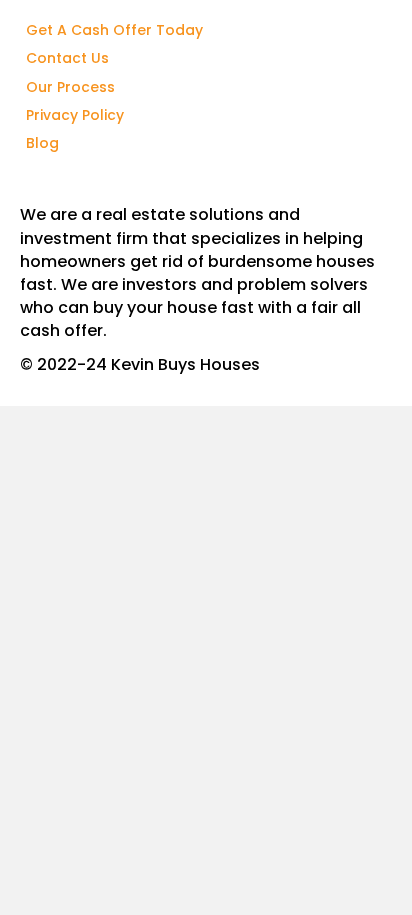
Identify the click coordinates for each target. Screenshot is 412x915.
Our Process (70, 87)
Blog (42, 143)
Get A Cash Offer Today (114, 30)
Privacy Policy (75, 115)
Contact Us (67, 58)
